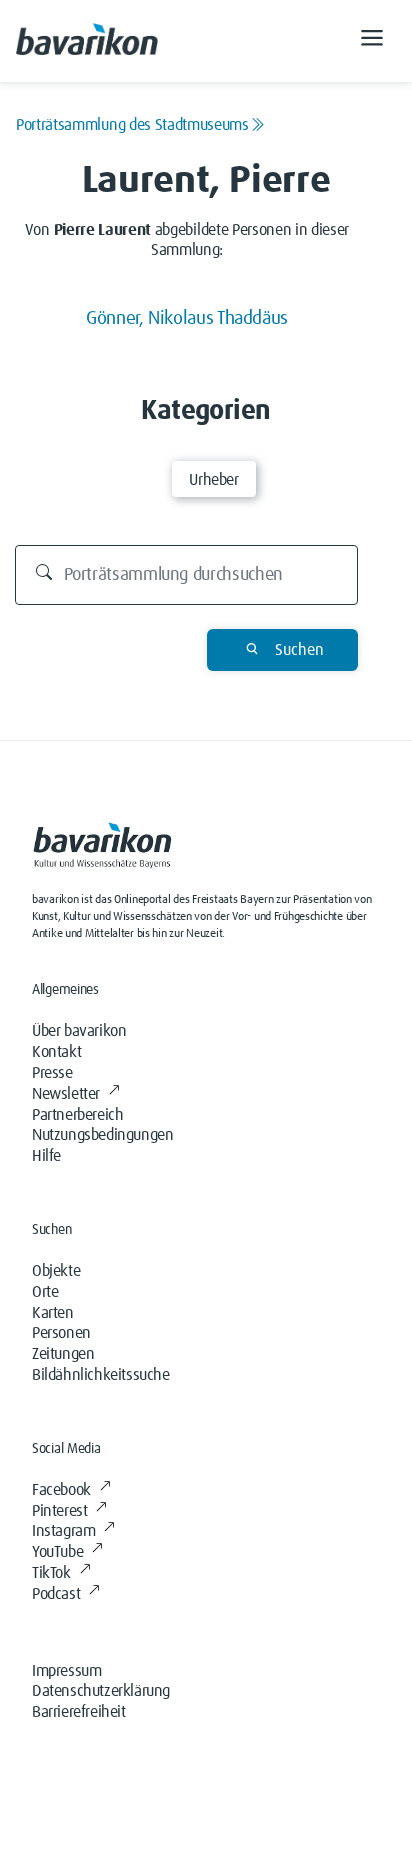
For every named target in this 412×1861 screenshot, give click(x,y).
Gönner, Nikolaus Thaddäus (187, 318)
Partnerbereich (77, 1115)
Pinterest (59, 1511)
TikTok (51, 1573)
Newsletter (66, 1094)
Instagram (63, 1531)
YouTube (57, 1552)
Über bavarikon (79, 1031)
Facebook (61, 1490)
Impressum (66, 1671)
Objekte (56, 1271)
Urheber (213, 480)
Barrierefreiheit (79, 1712)
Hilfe (46, 1156)
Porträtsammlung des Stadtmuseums (132, 125)
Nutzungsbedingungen (102, 1135)
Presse (52, 1073)
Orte (45, 1292)
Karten (53, 1313)
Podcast (56, 1594)
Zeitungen (63, 1354)
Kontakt (56, 1052)
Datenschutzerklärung (101, 1691)
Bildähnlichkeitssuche (101, 1375)
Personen (61, 1333)
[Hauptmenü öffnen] (372, 41)
